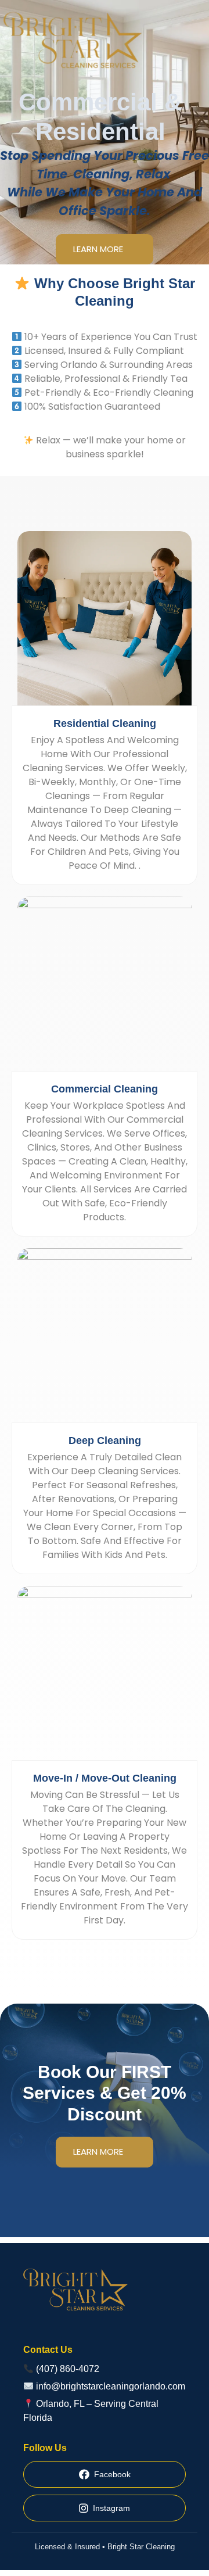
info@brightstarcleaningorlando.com (111, 2386)
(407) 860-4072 (68, 2369)
